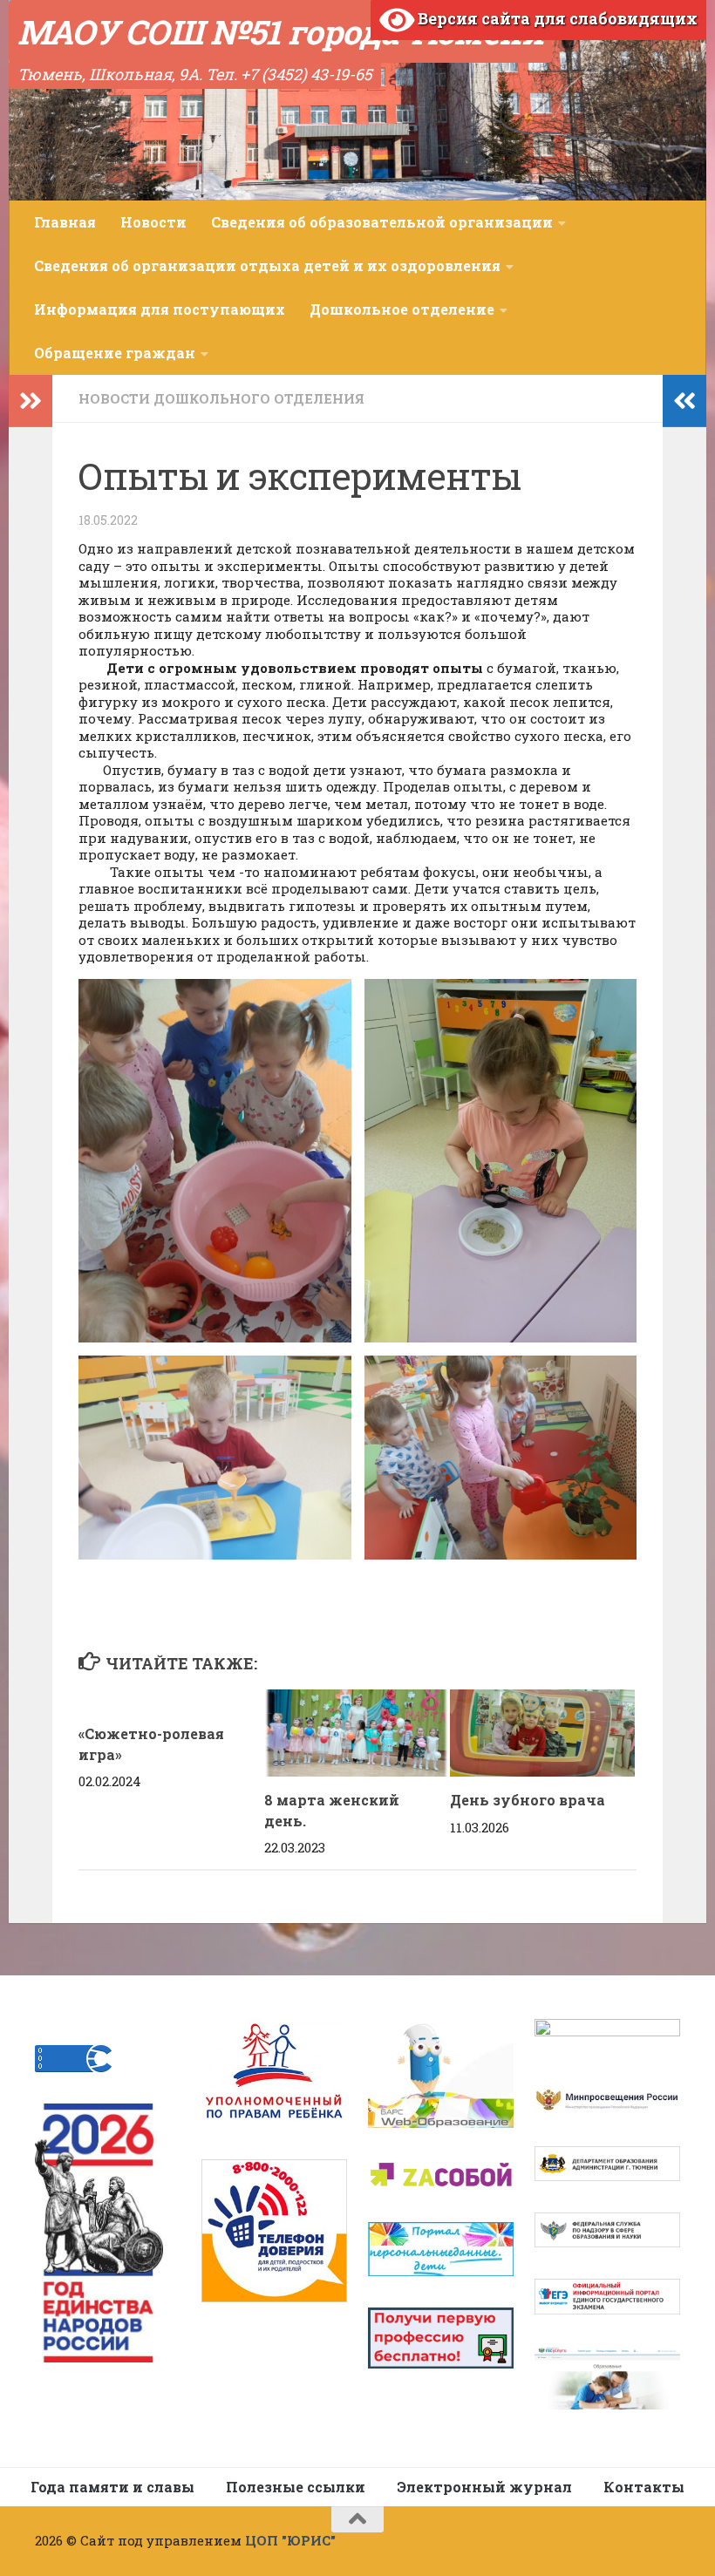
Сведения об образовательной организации (382, 222)
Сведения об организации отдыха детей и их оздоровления (267, 265)
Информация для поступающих (160, 309)
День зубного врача (528, 1800)
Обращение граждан (115, 353)
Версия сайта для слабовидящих (556, 18)
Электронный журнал (484, 2487)
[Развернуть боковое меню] (31, 401)
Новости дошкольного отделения (221, 398)
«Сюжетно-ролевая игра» (151, 1733)
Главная (65, 222)
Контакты (644, 2487)
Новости (153, 222)
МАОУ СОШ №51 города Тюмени (280, 31)
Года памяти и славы (112, 2487)
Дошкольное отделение (402, 309)
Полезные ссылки (296, 2487)
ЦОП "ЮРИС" (290, 2540)
